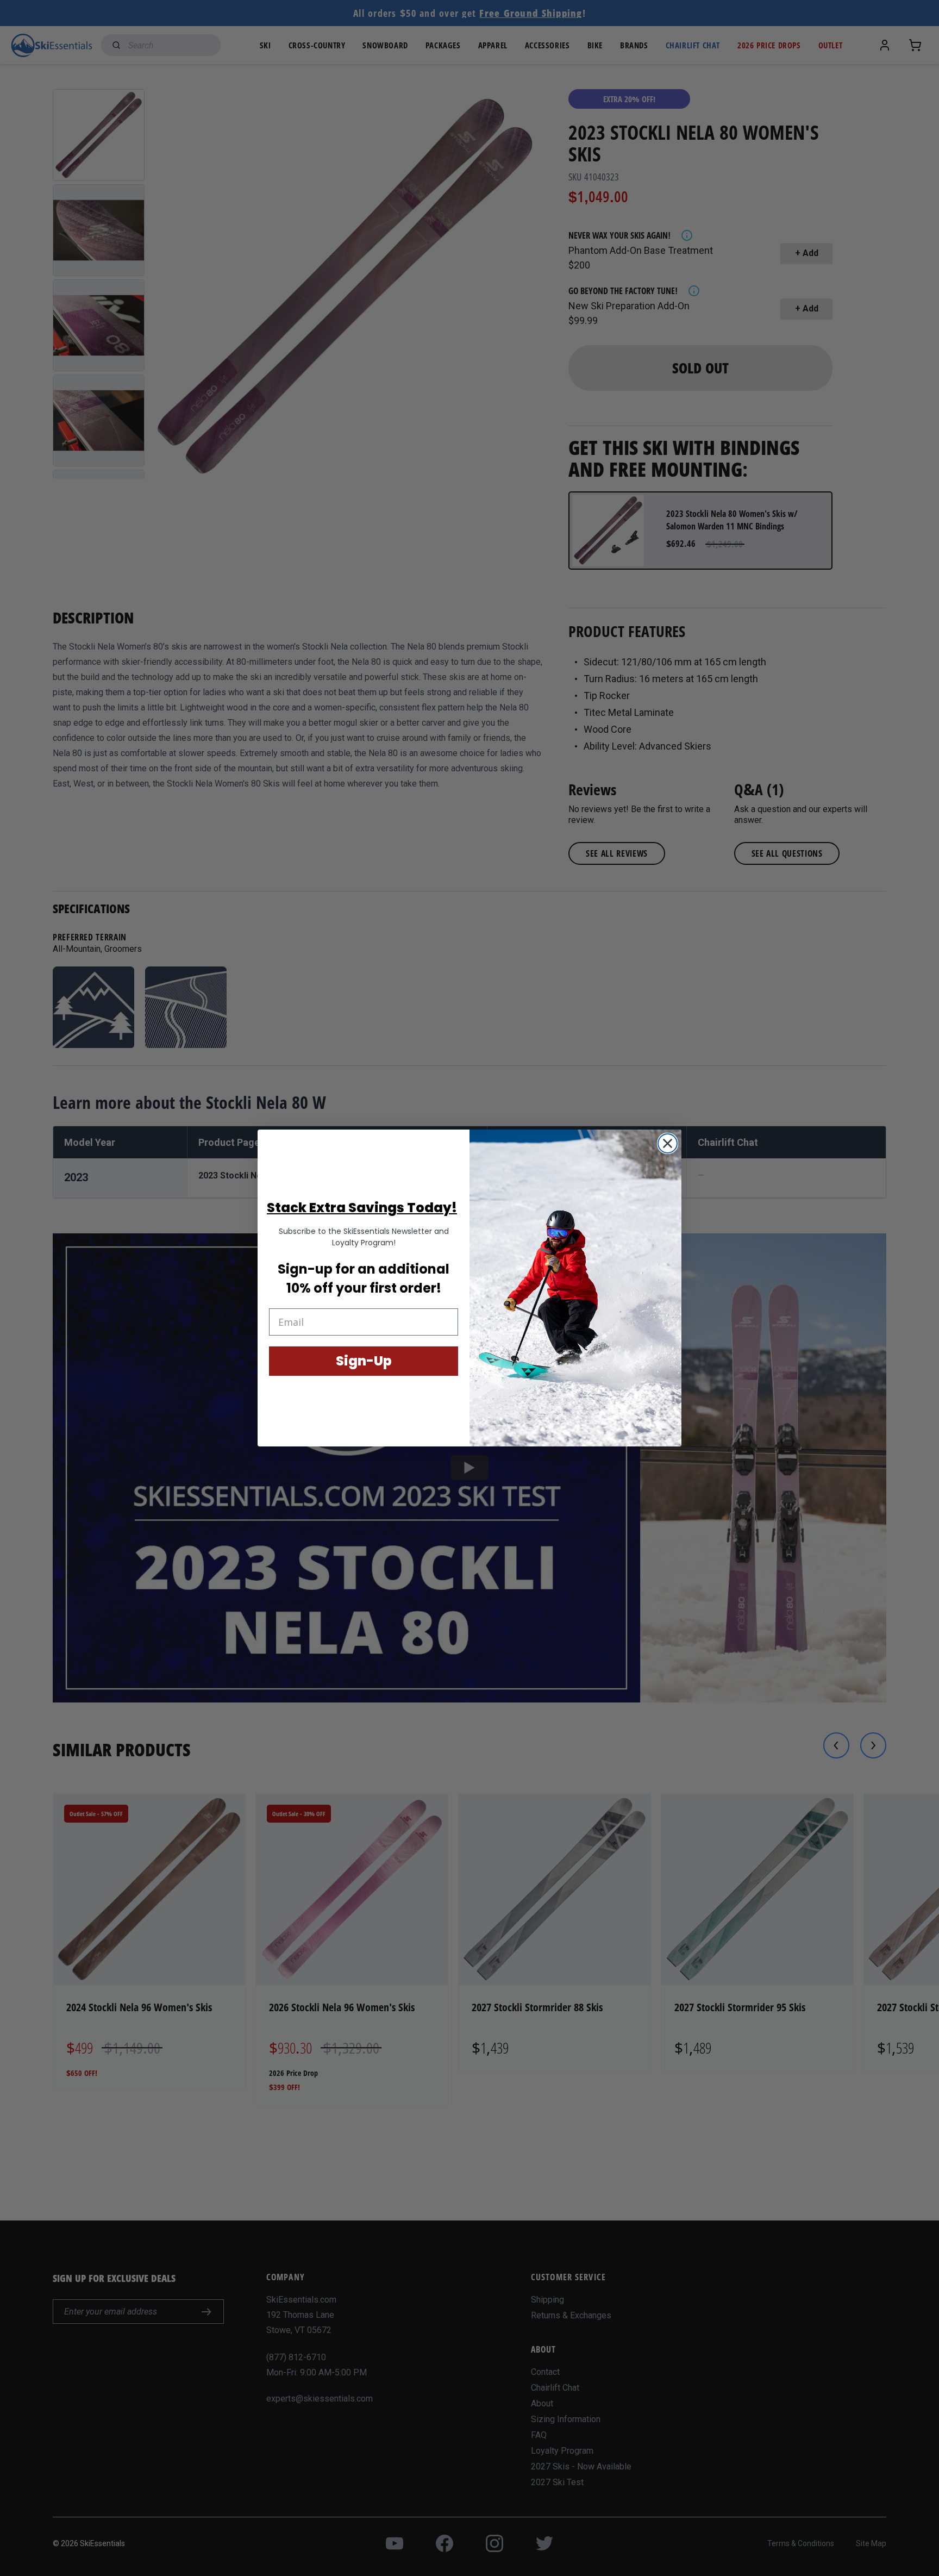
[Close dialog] (668, 1143)
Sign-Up (364, 1361)
